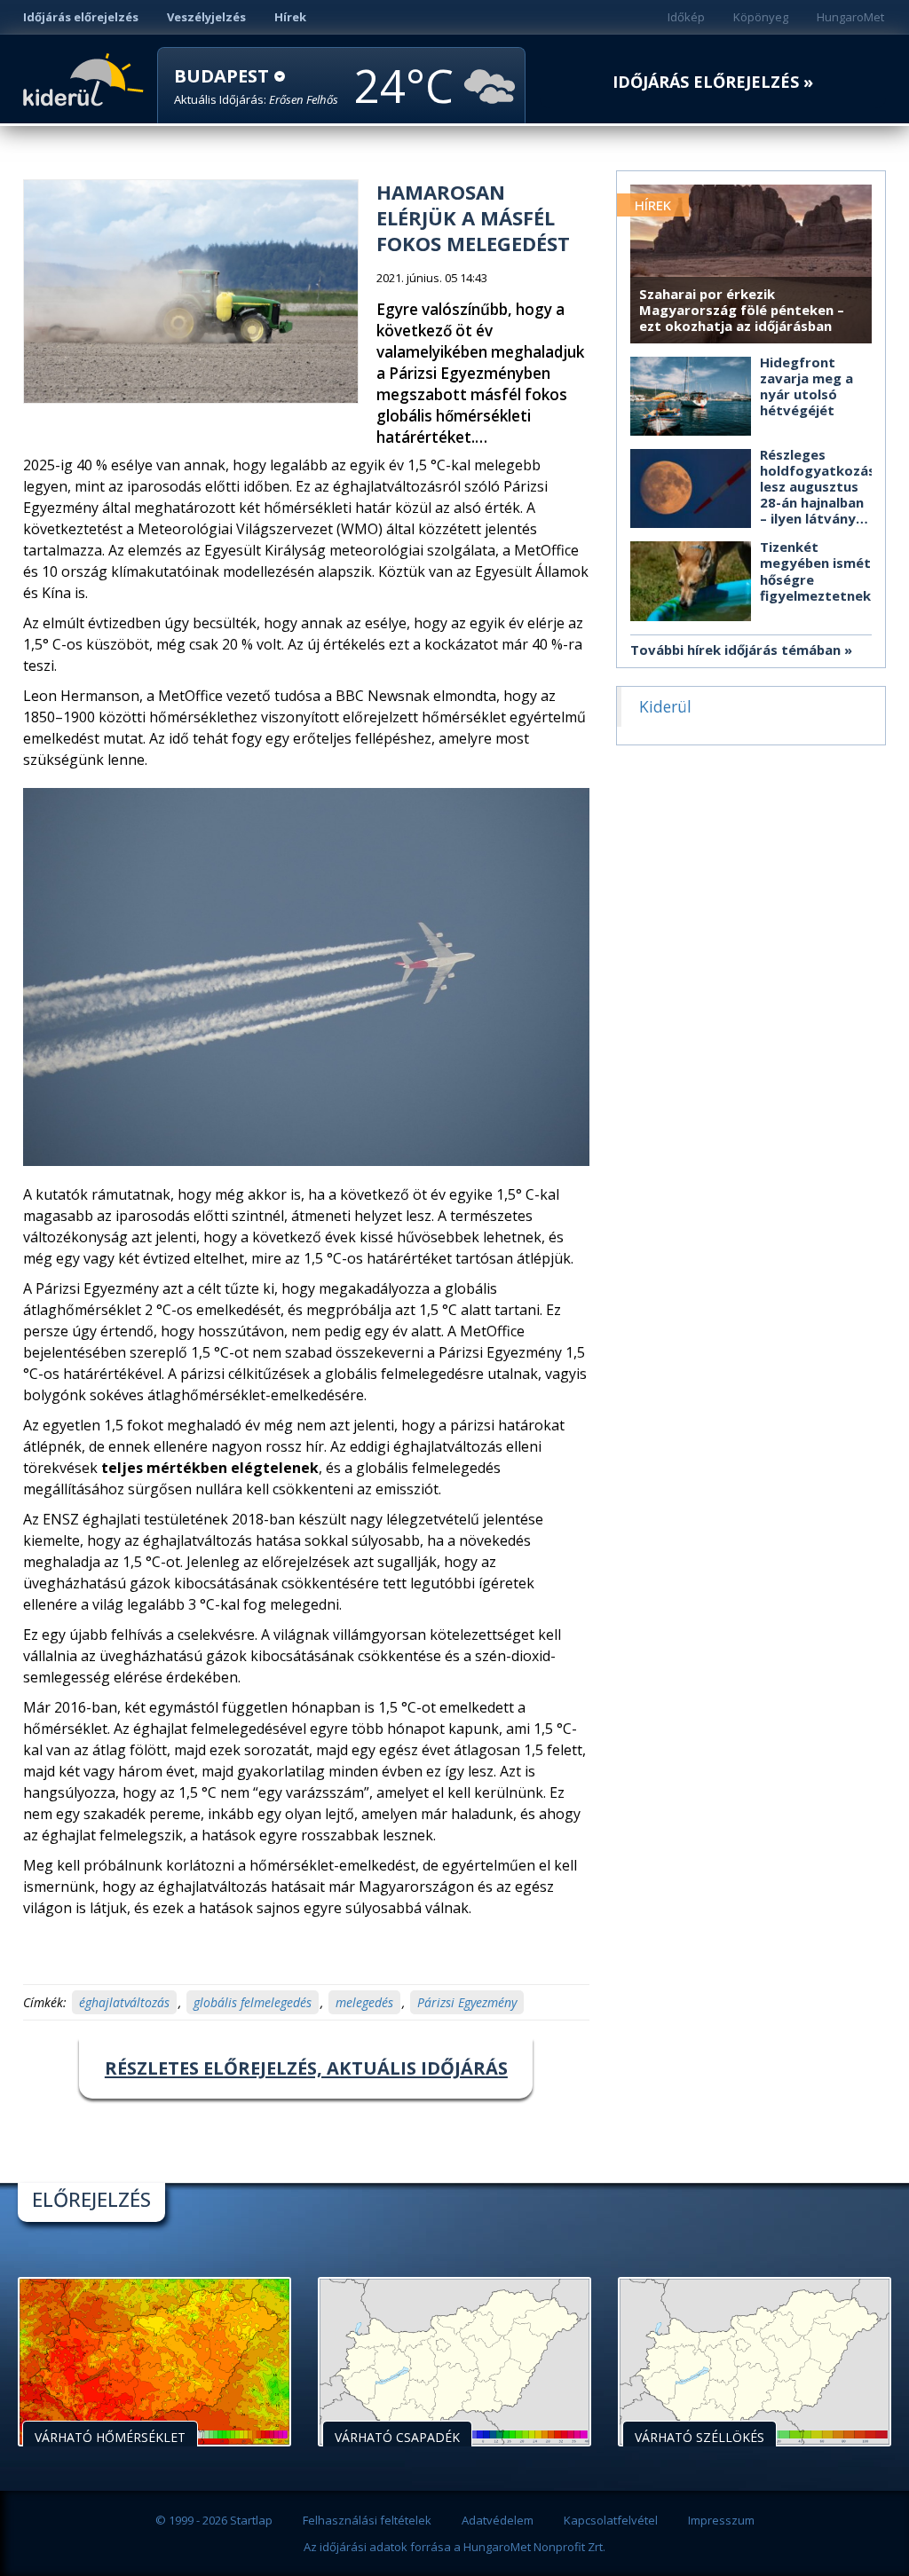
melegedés (364, 2002)
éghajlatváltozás (124, 2002)
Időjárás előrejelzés (81, 17)
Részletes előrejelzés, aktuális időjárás (306, 2068)
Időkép (686, 17)
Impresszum (721, 2520)
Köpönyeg (761, 17)
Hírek (290, 17)
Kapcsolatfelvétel (611, 2520)
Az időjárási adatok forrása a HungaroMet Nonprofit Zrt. (454, 2547)
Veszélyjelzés (206, 17)
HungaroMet (850, 17)
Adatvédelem (498, 2520)
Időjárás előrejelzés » (713, 82)
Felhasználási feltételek (367, 2520)
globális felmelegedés (253, 2002)
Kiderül (87, 78)
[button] (256, 87)
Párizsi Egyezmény (467, 2002)
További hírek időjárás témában (735, 650)
